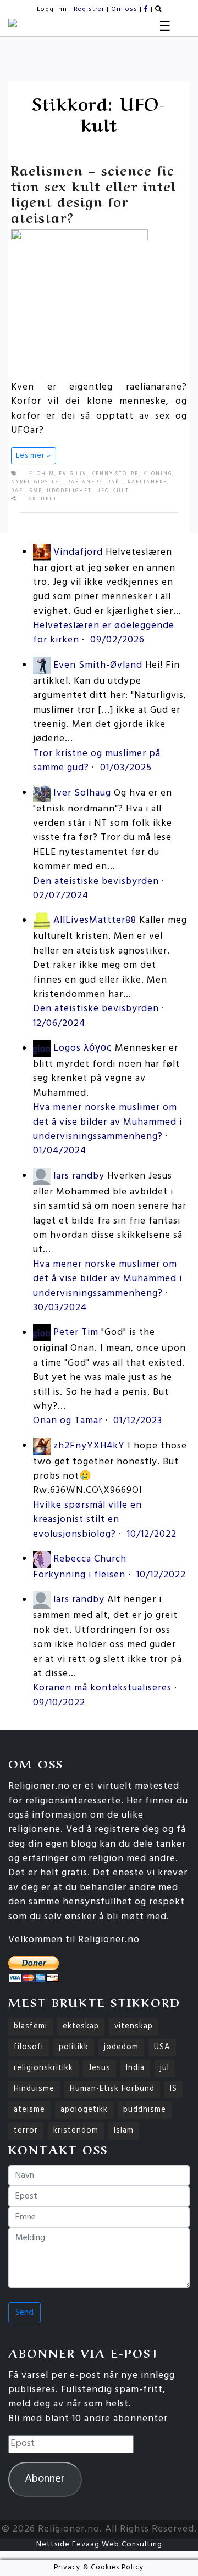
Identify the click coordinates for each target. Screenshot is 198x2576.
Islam (124, 2131)
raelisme (27, 491)
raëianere (85, 482)
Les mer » (34, 456)
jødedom (121, 2047)
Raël (115, 482)
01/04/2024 (60, 1151)
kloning (158, 474)
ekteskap (81, 2027)
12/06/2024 (59, 1024)
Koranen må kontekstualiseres (102, 1688)
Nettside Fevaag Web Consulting (99, 2544)
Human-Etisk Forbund (112, 2089)
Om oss (124, 9)
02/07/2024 (61, 896)
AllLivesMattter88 (95, 921)
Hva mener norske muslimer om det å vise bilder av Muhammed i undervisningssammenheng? (108, 1122)
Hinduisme (34, 2089)
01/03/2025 (126, 768)
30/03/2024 (60, 1308)
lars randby (79, 1176)
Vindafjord (78, 552)
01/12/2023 (138, 1421)
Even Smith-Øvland (98, 665)
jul (165, 2068)
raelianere (147, 482)
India (135, 2068)
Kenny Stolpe (115, 474)
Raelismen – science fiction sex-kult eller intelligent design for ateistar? (96, 193)
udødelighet (69, 491)
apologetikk (84, 2110)
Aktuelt (43, 499)
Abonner (45, 2479)
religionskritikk (43, 2068)
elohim (42, 474)
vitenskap (134, 2027)
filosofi (29, 2047)
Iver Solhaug (82, 793)
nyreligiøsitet (37, 482)
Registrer (89, 9)
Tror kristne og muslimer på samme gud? (97, 761)
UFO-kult (113, 491)
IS (174, 2089)
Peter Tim (76, 1333)
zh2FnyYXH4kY (89, 1446)
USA (162, 2047)
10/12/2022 (152, 1534)
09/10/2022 (59, 1703)
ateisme (29, 2110)
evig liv (73, 474)
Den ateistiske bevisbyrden (96, 881)
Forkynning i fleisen (79, 1575)
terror (26, 2131)
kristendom (76, 2131)
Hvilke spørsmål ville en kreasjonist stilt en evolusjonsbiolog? (87, 1520)
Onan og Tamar (68, 1421)
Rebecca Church (90, 1559)
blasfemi (31, 2027)
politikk (74, 2047)
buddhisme (145, 2110)
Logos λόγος (83, 1049)
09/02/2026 (117, 640)
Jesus (100, 2068)
